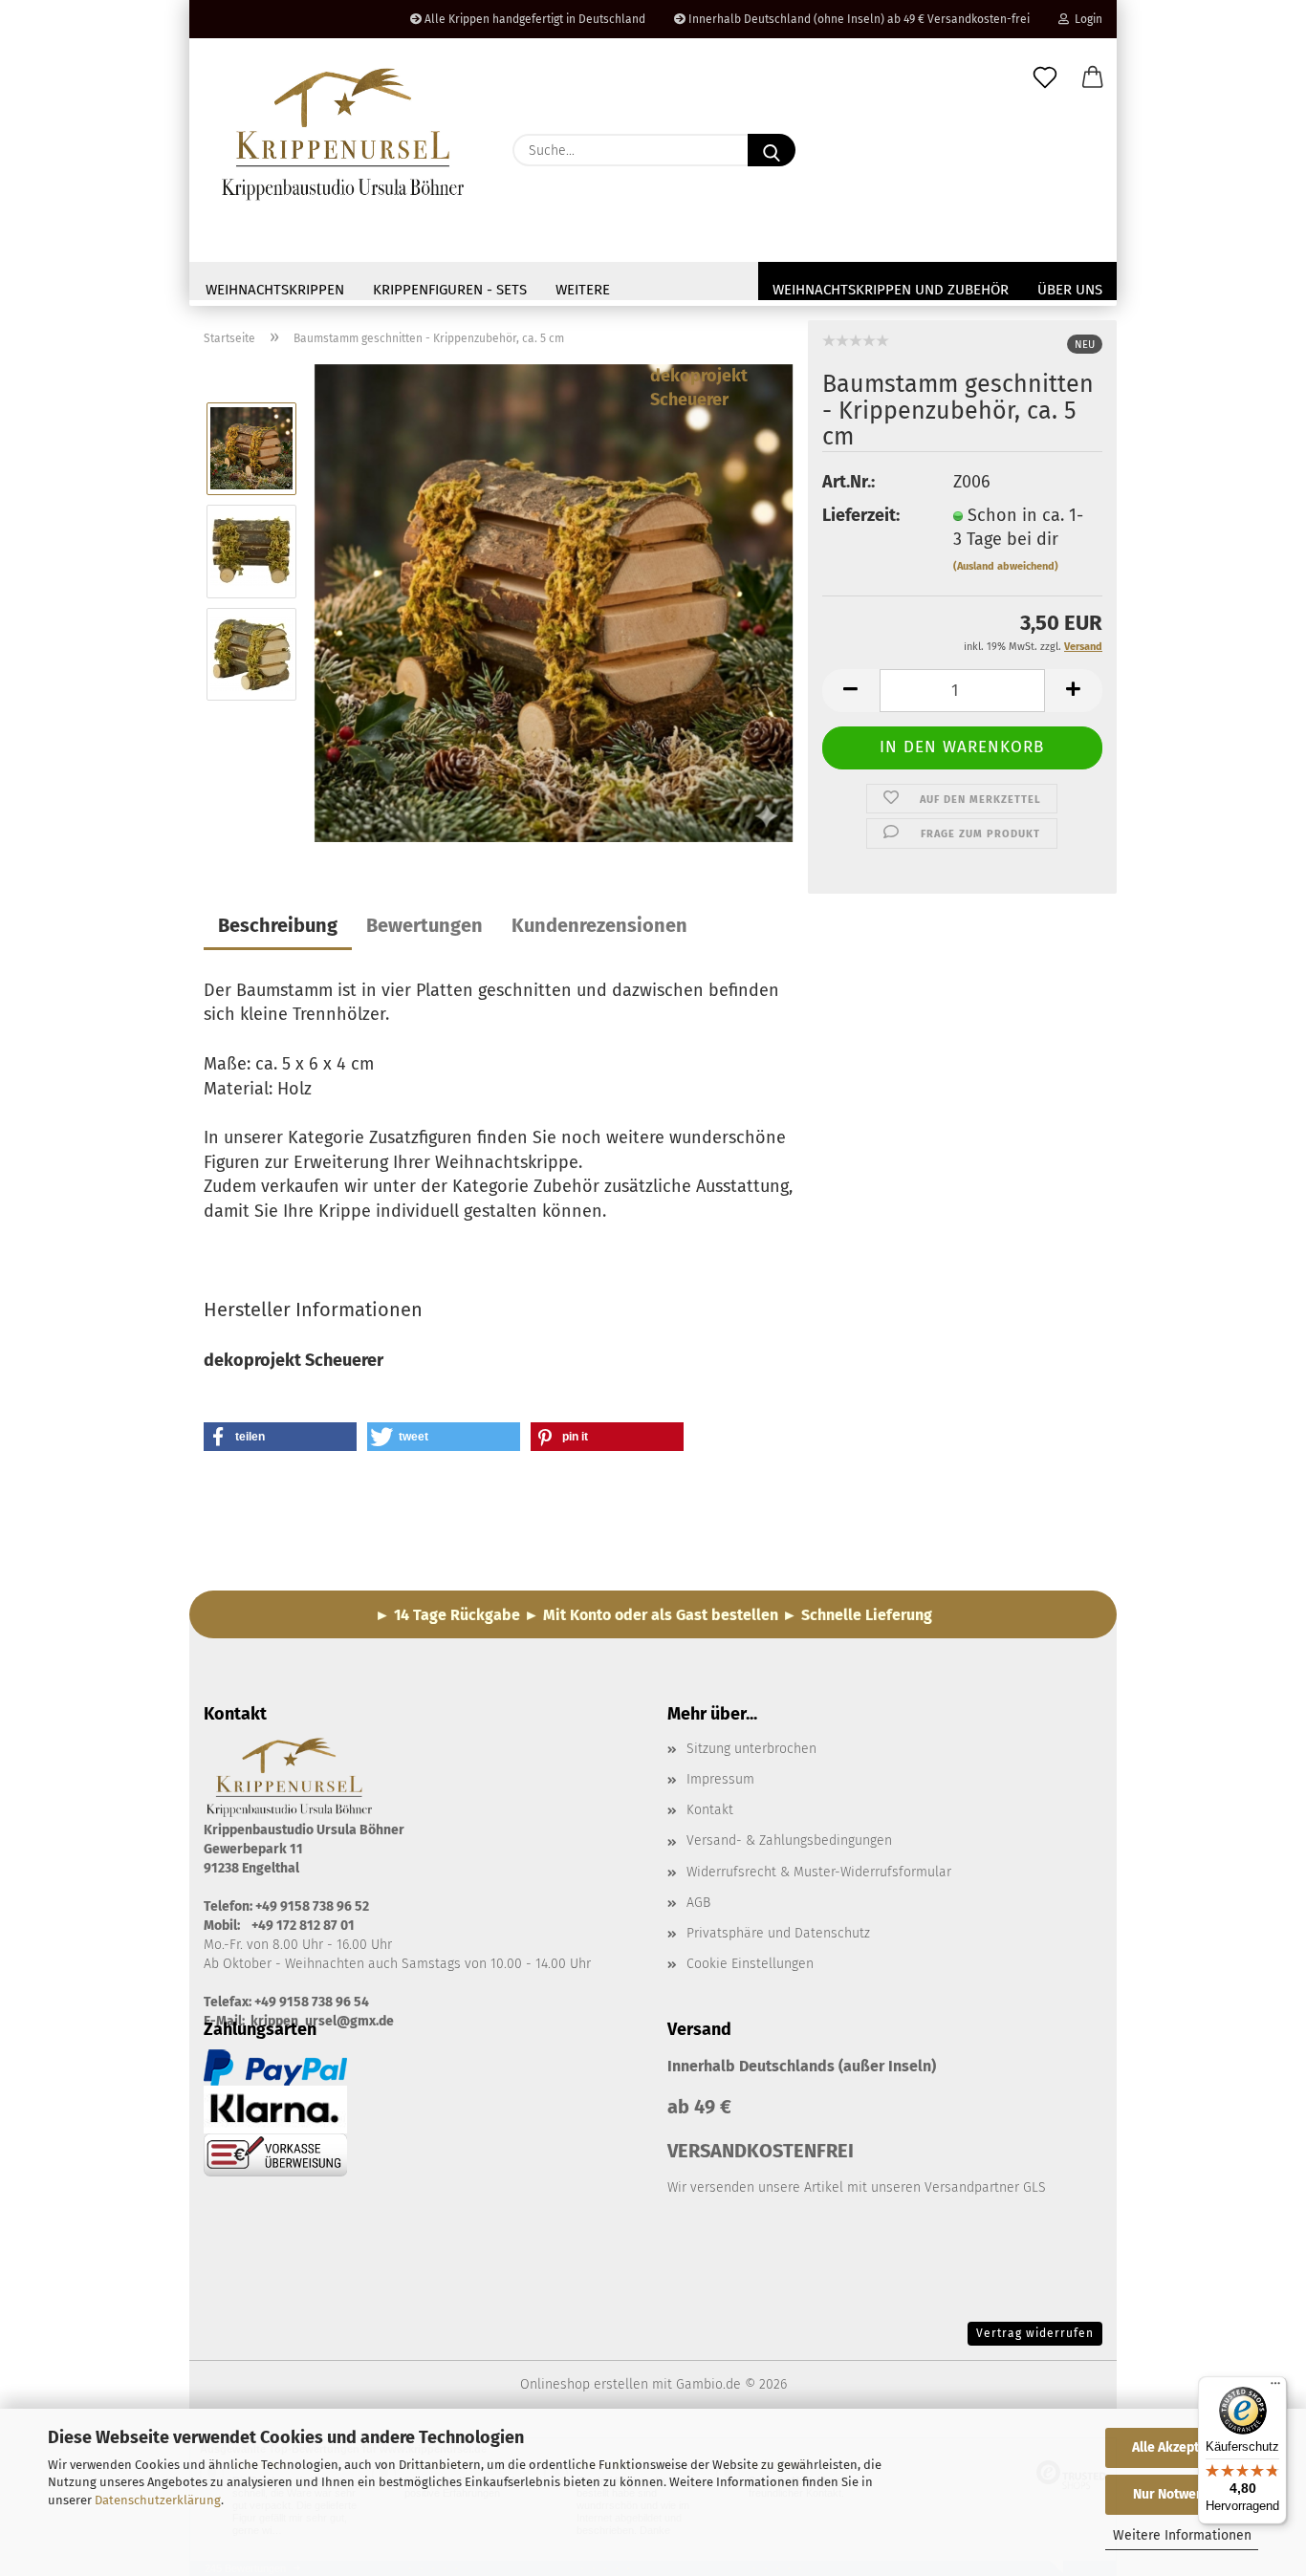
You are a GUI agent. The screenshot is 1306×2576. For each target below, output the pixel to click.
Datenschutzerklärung (158, 2500)
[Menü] (1275, 2388)
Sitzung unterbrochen (751, 1749)
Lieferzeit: (861, 515)
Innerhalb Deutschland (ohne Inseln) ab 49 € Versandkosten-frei (858, 19)
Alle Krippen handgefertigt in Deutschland (533, 19)
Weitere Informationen (1182, 2535)
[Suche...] (772, 150)
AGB (698, 1903)
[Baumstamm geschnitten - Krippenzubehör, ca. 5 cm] (554, 601)
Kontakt (710, 1810)
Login (1086, 19)
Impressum (720, 1779)
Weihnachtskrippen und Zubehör (891, 290)
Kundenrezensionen (599, 925)
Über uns (1070, 290)
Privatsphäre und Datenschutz (778, 1933)
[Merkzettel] (1045, 78)
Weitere (583, 290)
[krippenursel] (344, 134)
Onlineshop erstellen (584, 2384)
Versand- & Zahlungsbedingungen (789, 1840)
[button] (1093, 78)
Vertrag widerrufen (1035, 2333)
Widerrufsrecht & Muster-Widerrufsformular (819, 1872)
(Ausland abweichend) (1006, 566)
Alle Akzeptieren (1182, 2447)
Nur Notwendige (1182, 2494)
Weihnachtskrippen (275, 290)
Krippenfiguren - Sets (450, 290)
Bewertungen (424, 925)
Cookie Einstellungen (750, 1964)
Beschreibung (278, 925)
